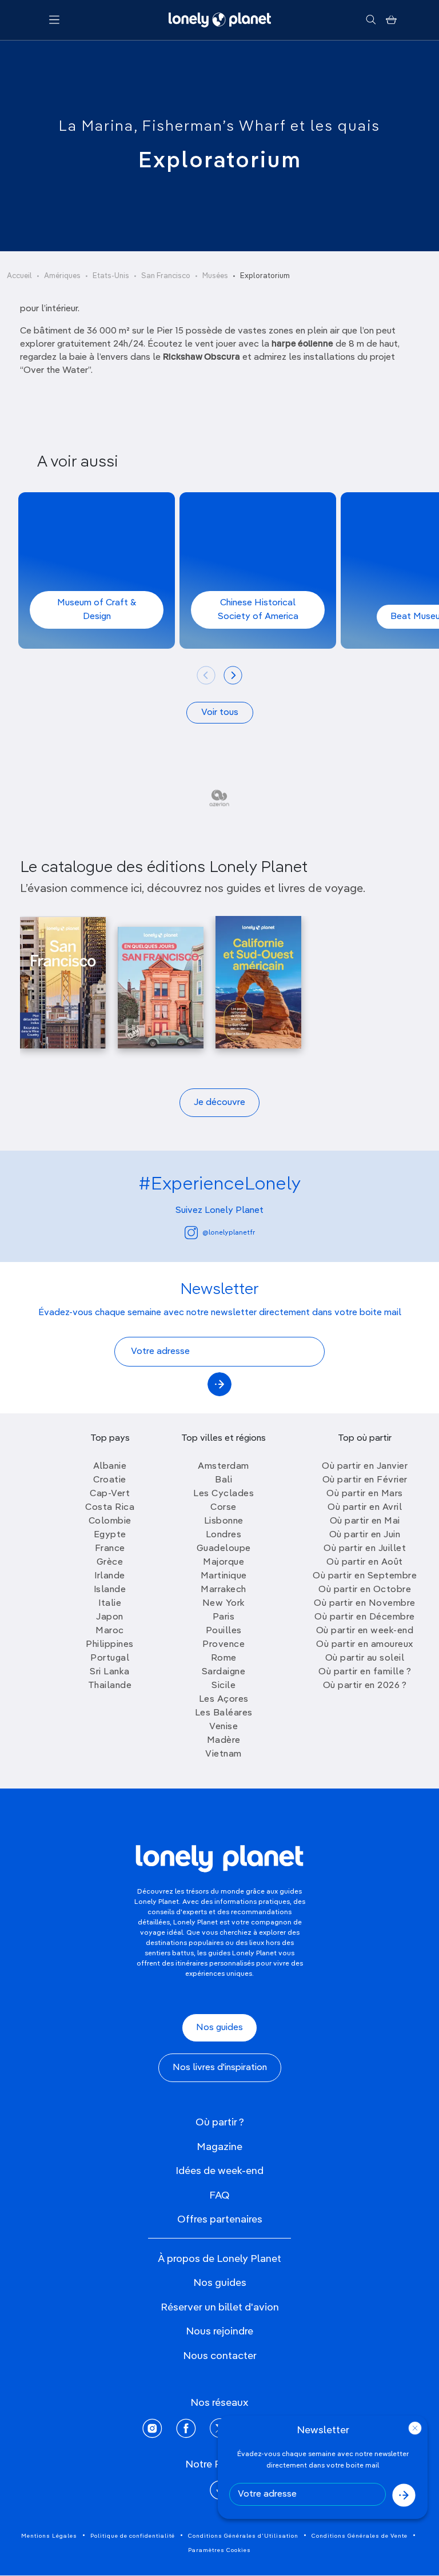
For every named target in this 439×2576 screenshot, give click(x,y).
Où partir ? (220, 2123)
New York (224, 1604)
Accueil (19, 276)
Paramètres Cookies (219, 2550)
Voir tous (220, 713)
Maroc (110, 1631)
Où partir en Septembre (365, 1576)
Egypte (110, 1535)
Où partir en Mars (365, 1494)
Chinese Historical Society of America (258, 610)
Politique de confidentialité (133, 2536)
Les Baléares (224, 1713)
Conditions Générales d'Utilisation (243, 2536)
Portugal (110, 1658)
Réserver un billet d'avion (220, 2308)
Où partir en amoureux (365, 1645)
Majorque (224, 1562)
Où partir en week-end (365, 1631)
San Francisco (166, 276)
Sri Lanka (110, 1672)
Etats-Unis (111, 276)
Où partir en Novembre (365, 1604)
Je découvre (219, 1103)
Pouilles (224, 1631)
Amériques (62, 276)
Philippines (110, 1645)
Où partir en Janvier (365, 1466)
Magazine (219, 2147)
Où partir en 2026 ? (365, 1686)
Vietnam (224, 1754)
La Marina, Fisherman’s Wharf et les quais (219, 127)
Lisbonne (224, 1521)
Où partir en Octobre (365, 1590)
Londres (224, 1535)
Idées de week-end (219, 2171)
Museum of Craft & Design (97, 610)
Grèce (110, 1562)
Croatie (110, 1480)
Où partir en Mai (365, 1521)
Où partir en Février (365, 1480)
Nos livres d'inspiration (220, 2068)
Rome (224, 1658)
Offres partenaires (220, 2220)
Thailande (110, 1686)
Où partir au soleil (365, 1658)
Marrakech (224, 1590)
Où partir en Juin (365, 1535)
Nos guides (219, 2028)
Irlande (110, 1576)
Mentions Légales (49, 2536)
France (110, 1549)
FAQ (219, 2196)
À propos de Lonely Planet (219, 2259)
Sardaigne (224, 1672)
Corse (224, 1508)
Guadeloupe (224, 1549)
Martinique (224, 1576)
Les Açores (224, 1699)
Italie (110, 1604)
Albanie (110, 1466)
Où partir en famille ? (365, 1672)
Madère (224, 1741)
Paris (224, 1617)
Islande (110, 1590)
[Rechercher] (371, 20)
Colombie (110, 1521)
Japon (110, 1617)
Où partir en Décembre (365, 1617)
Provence (224, 1645)
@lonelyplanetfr (229, 1233)
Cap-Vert (110, 1494)
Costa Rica (110, 1508)
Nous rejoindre (219, 2332)
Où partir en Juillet (365, 1549)
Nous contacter (220, 2356)
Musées (215, 276)
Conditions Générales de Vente (360, 2536)
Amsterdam (224, 1466)
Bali (224, 1480)
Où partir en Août (365, 1562)
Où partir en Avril (365, 1508)
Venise (224, 1727)
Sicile (224, 1686)
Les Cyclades (224, 1494)
